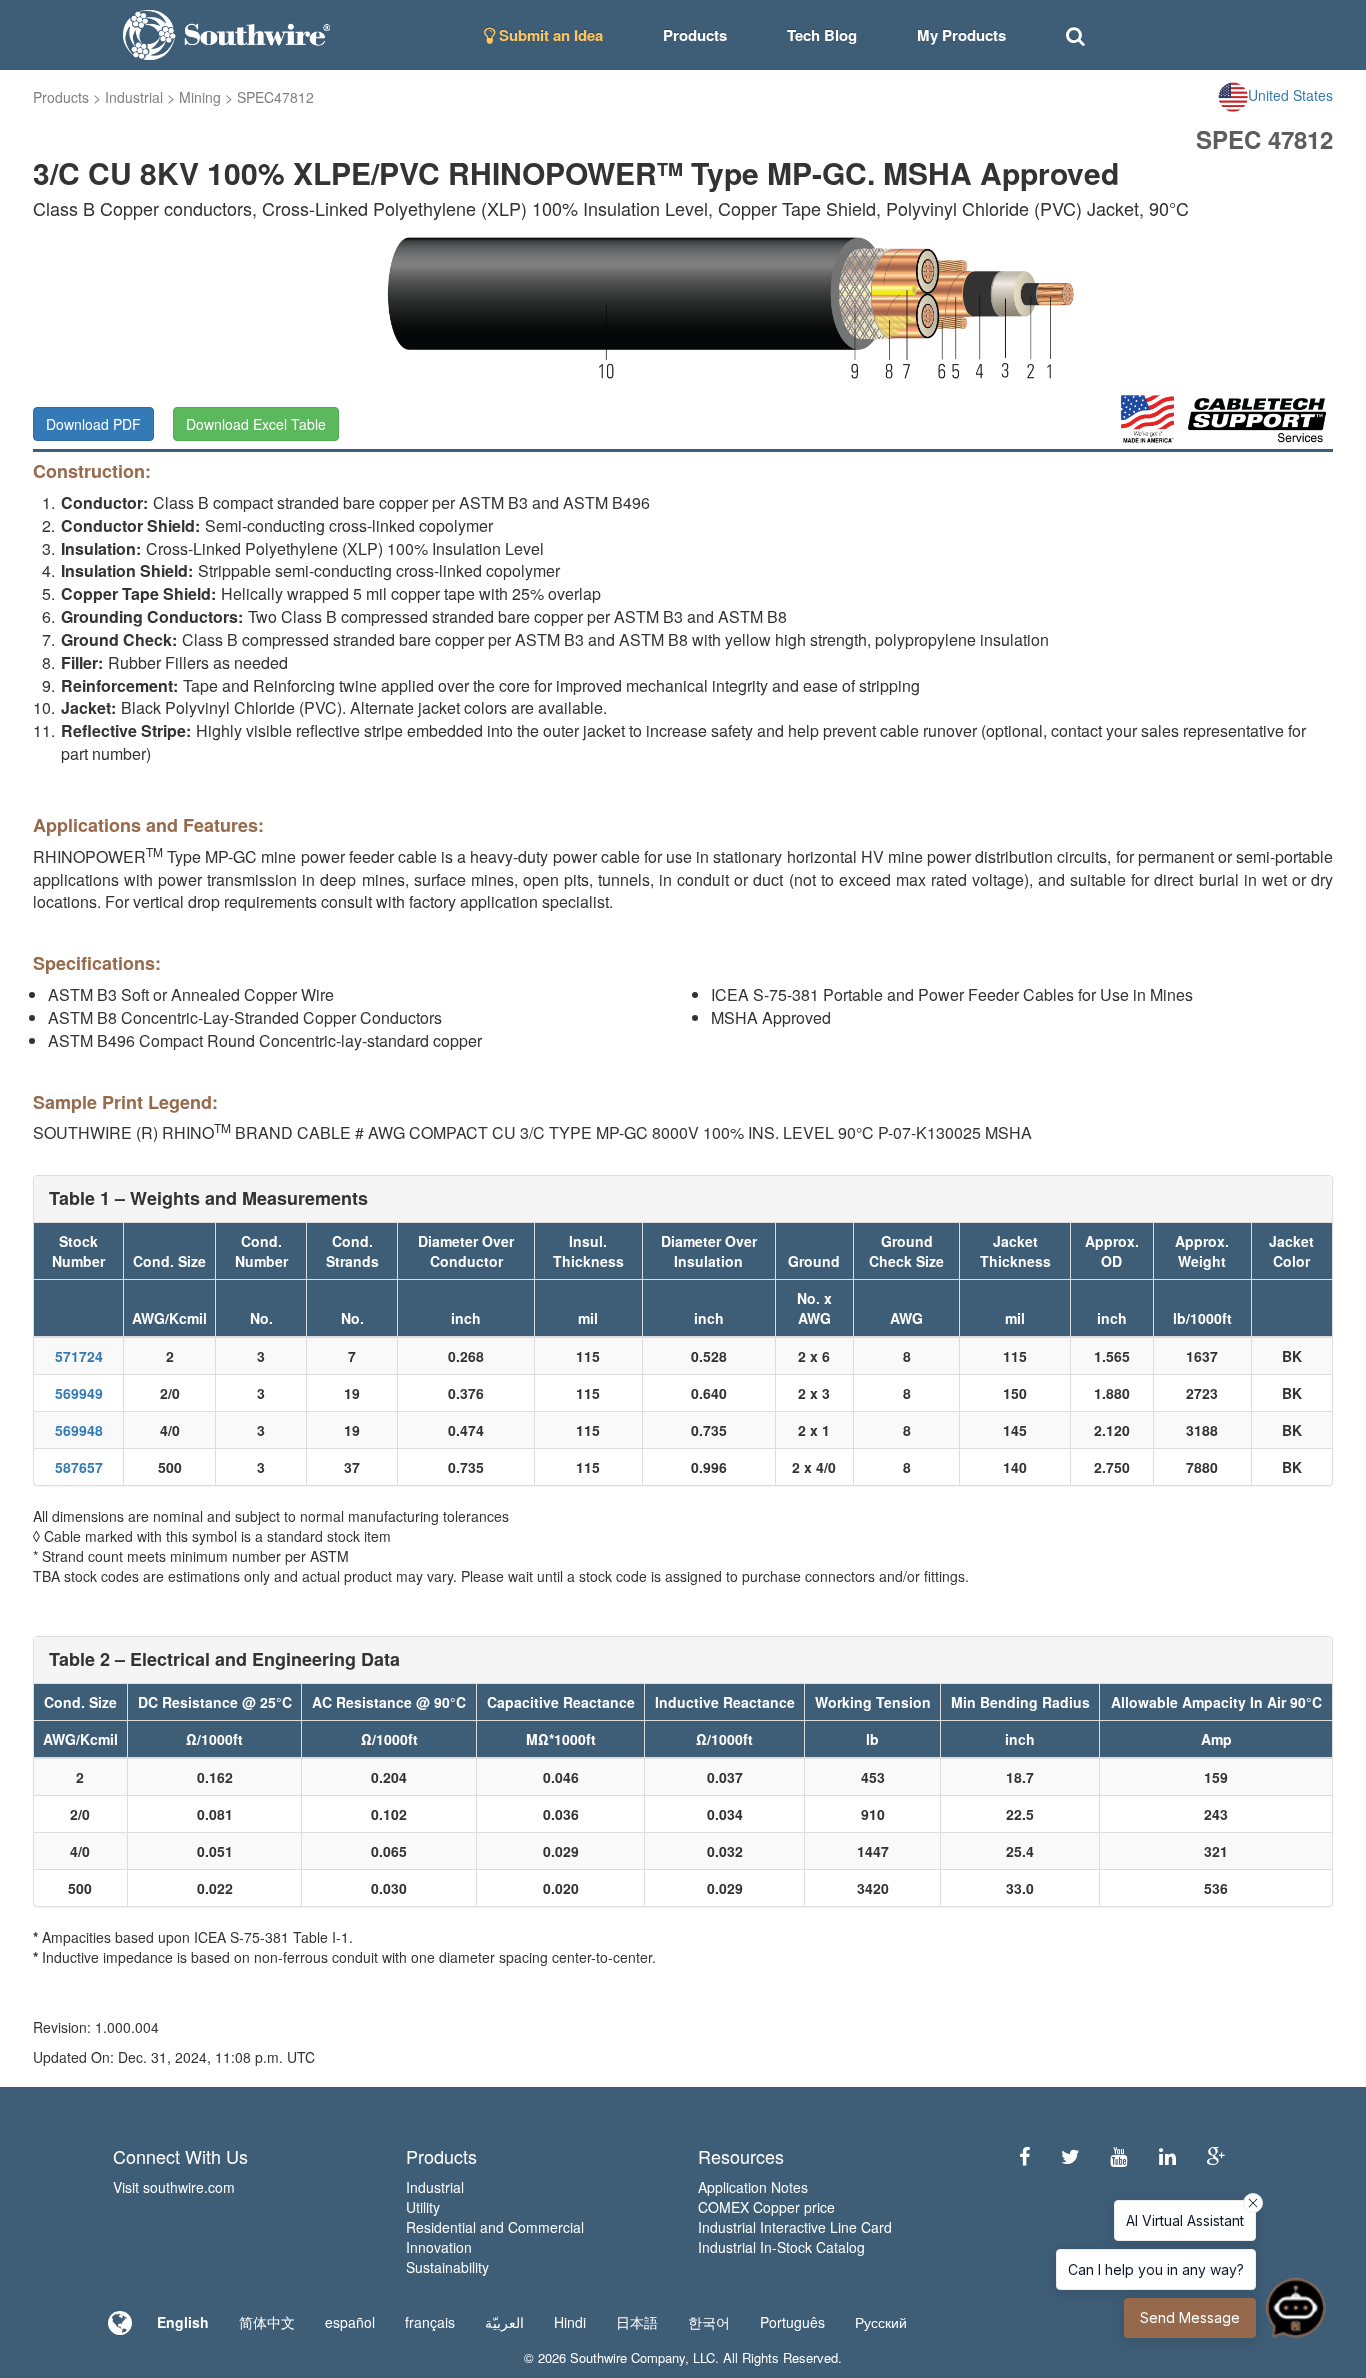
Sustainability (447, 2267)
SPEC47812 (275, 97)
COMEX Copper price (766, 2207)
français (430, 2322)
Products (61, 97)
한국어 (709, 2322)
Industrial (134, 97)
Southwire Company (627, 2357)
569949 (79, 1393)
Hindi (570, 2322)
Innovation (439, 2247)
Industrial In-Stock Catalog (781, 2247)
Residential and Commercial (495, 2227)
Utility (423, 2207)
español (350, 2322)
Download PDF (93, 424)
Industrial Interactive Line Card (795, 2227)
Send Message (1190, 2317)
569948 (79, 1430)
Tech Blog (822, 35)
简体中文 (267, 2322)
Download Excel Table (256, 424)
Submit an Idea (549, 35)
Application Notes (753, 2187)
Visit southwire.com (174, 2187)
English (183, 2322)
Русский (881, 2322)
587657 (79, 1467)
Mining (200, 97)
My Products (961, 35)
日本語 (637, 2322)
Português (792, 2322)
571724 (79, 1356)
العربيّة (504, 2322)
